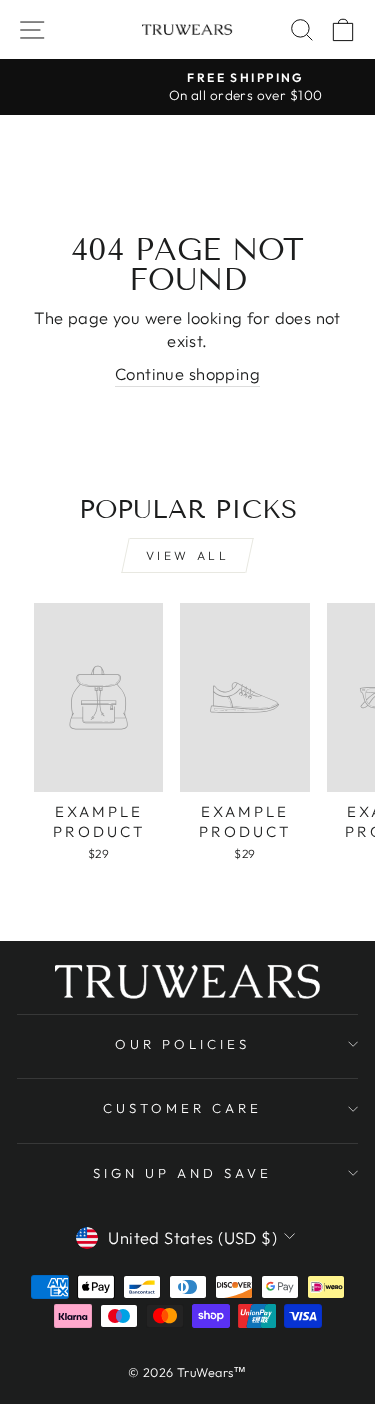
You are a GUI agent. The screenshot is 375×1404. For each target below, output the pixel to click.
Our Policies (182, 1044)
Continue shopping (187, 373)
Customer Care (182, 1108)
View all (188, 555)
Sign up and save (182, 1173)
